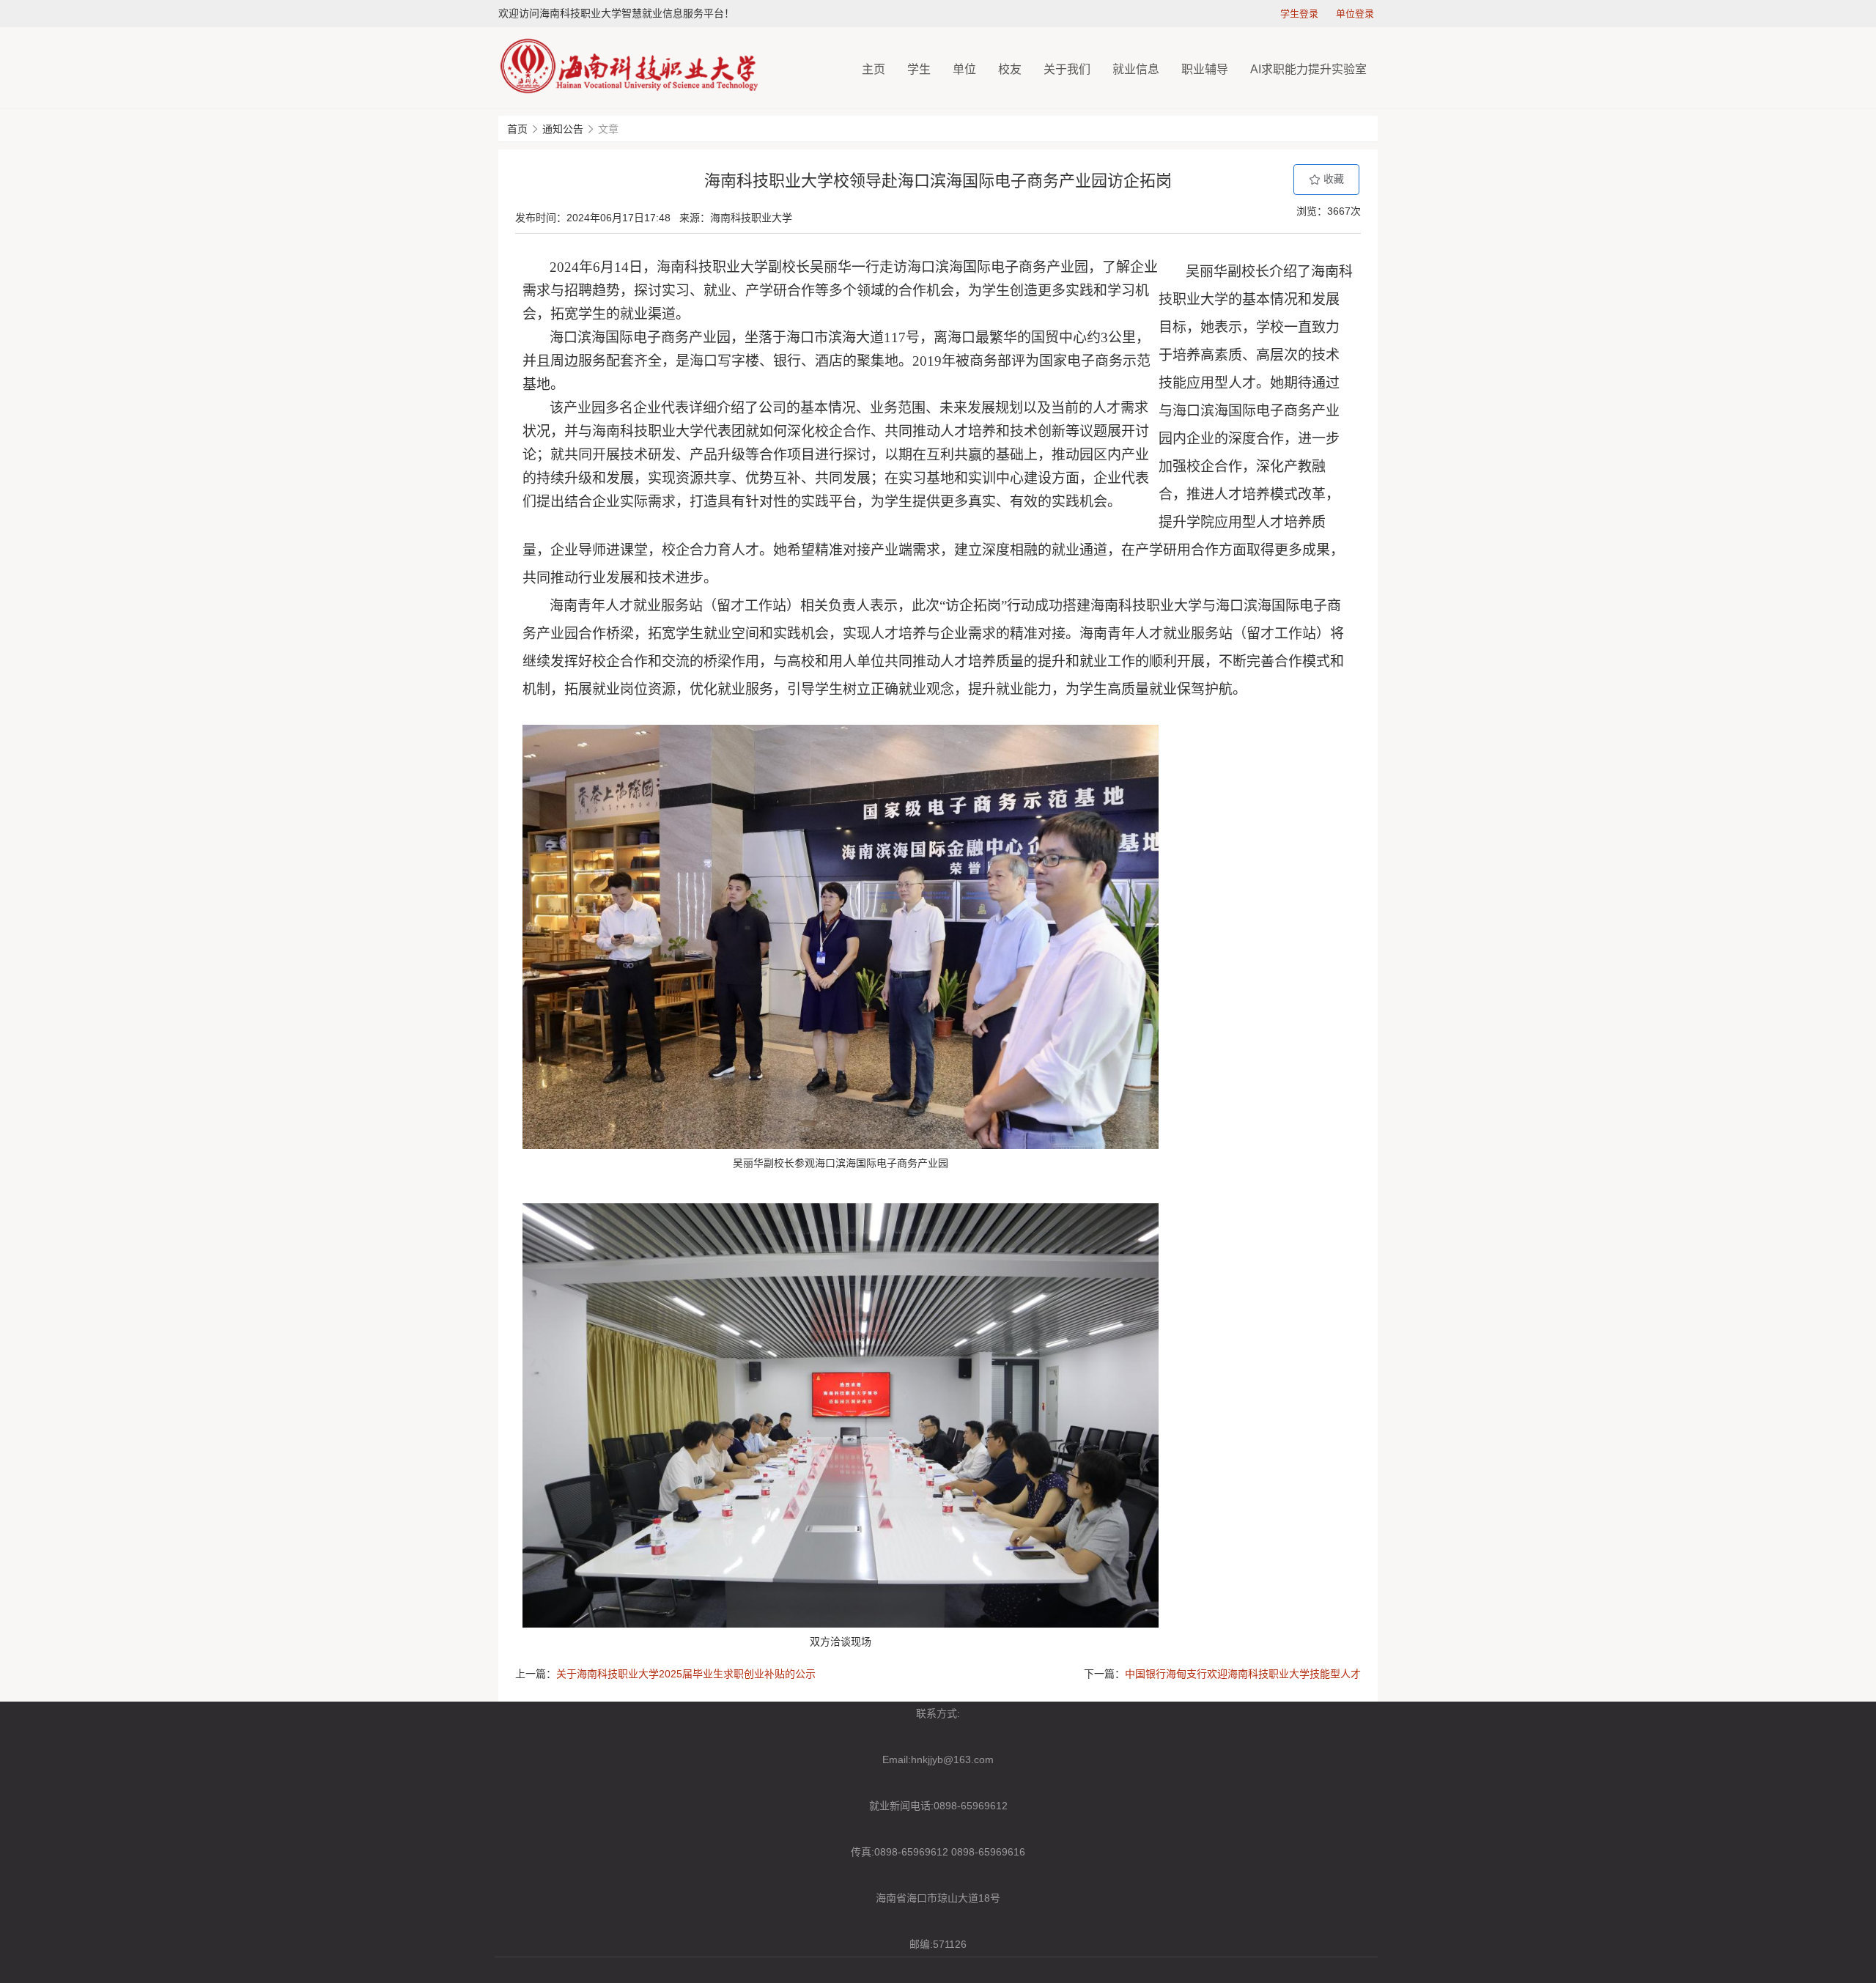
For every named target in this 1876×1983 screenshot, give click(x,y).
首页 (517, 129)
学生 (919, 69)
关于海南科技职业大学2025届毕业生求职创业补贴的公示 (686, 1674)
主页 (874, 69)
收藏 (1332, 179)
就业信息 (1136, 69)
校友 (1010, 69)
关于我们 (1067, 69)
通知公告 (563, 129)
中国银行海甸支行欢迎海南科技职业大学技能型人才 (1243, 1674)
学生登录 (1299, 14)
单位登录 (1355, 14)
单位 (964, 69)
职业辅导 (1205, 69)
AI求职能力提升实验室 (1308, 69)
